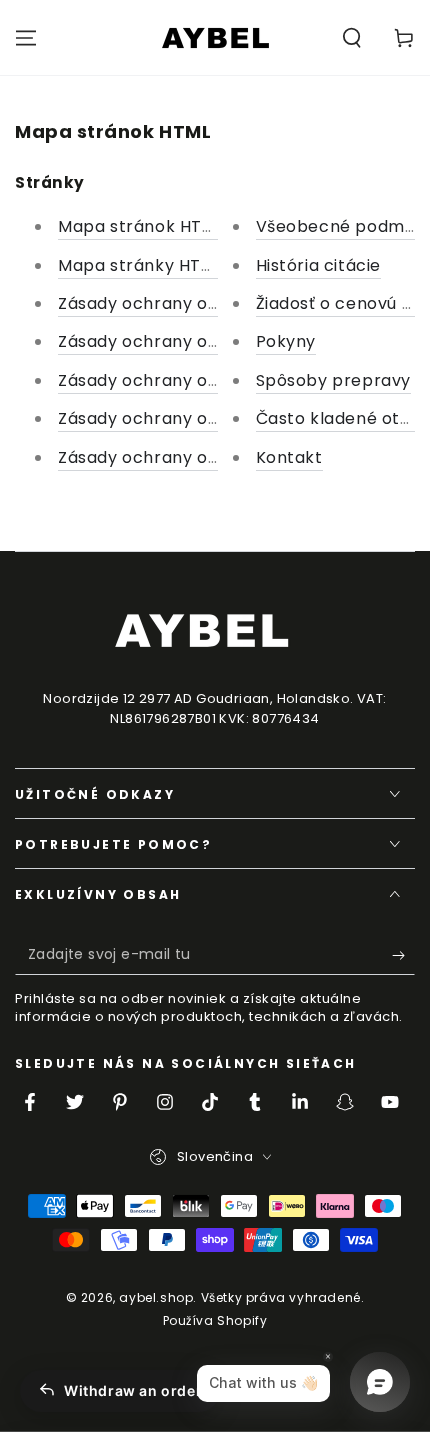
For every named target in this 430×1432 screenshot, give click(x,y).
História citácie (319, 265)
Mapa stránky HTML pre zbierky (190, 265)
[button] (352, 38)
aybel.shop (156, 1297)
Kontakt (289, 457)
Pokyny (286, 341)
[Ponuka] (26, 38)
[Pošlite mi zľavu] (403, 955)
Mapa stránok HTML (141, 226)
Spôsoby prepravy (334, 380)
